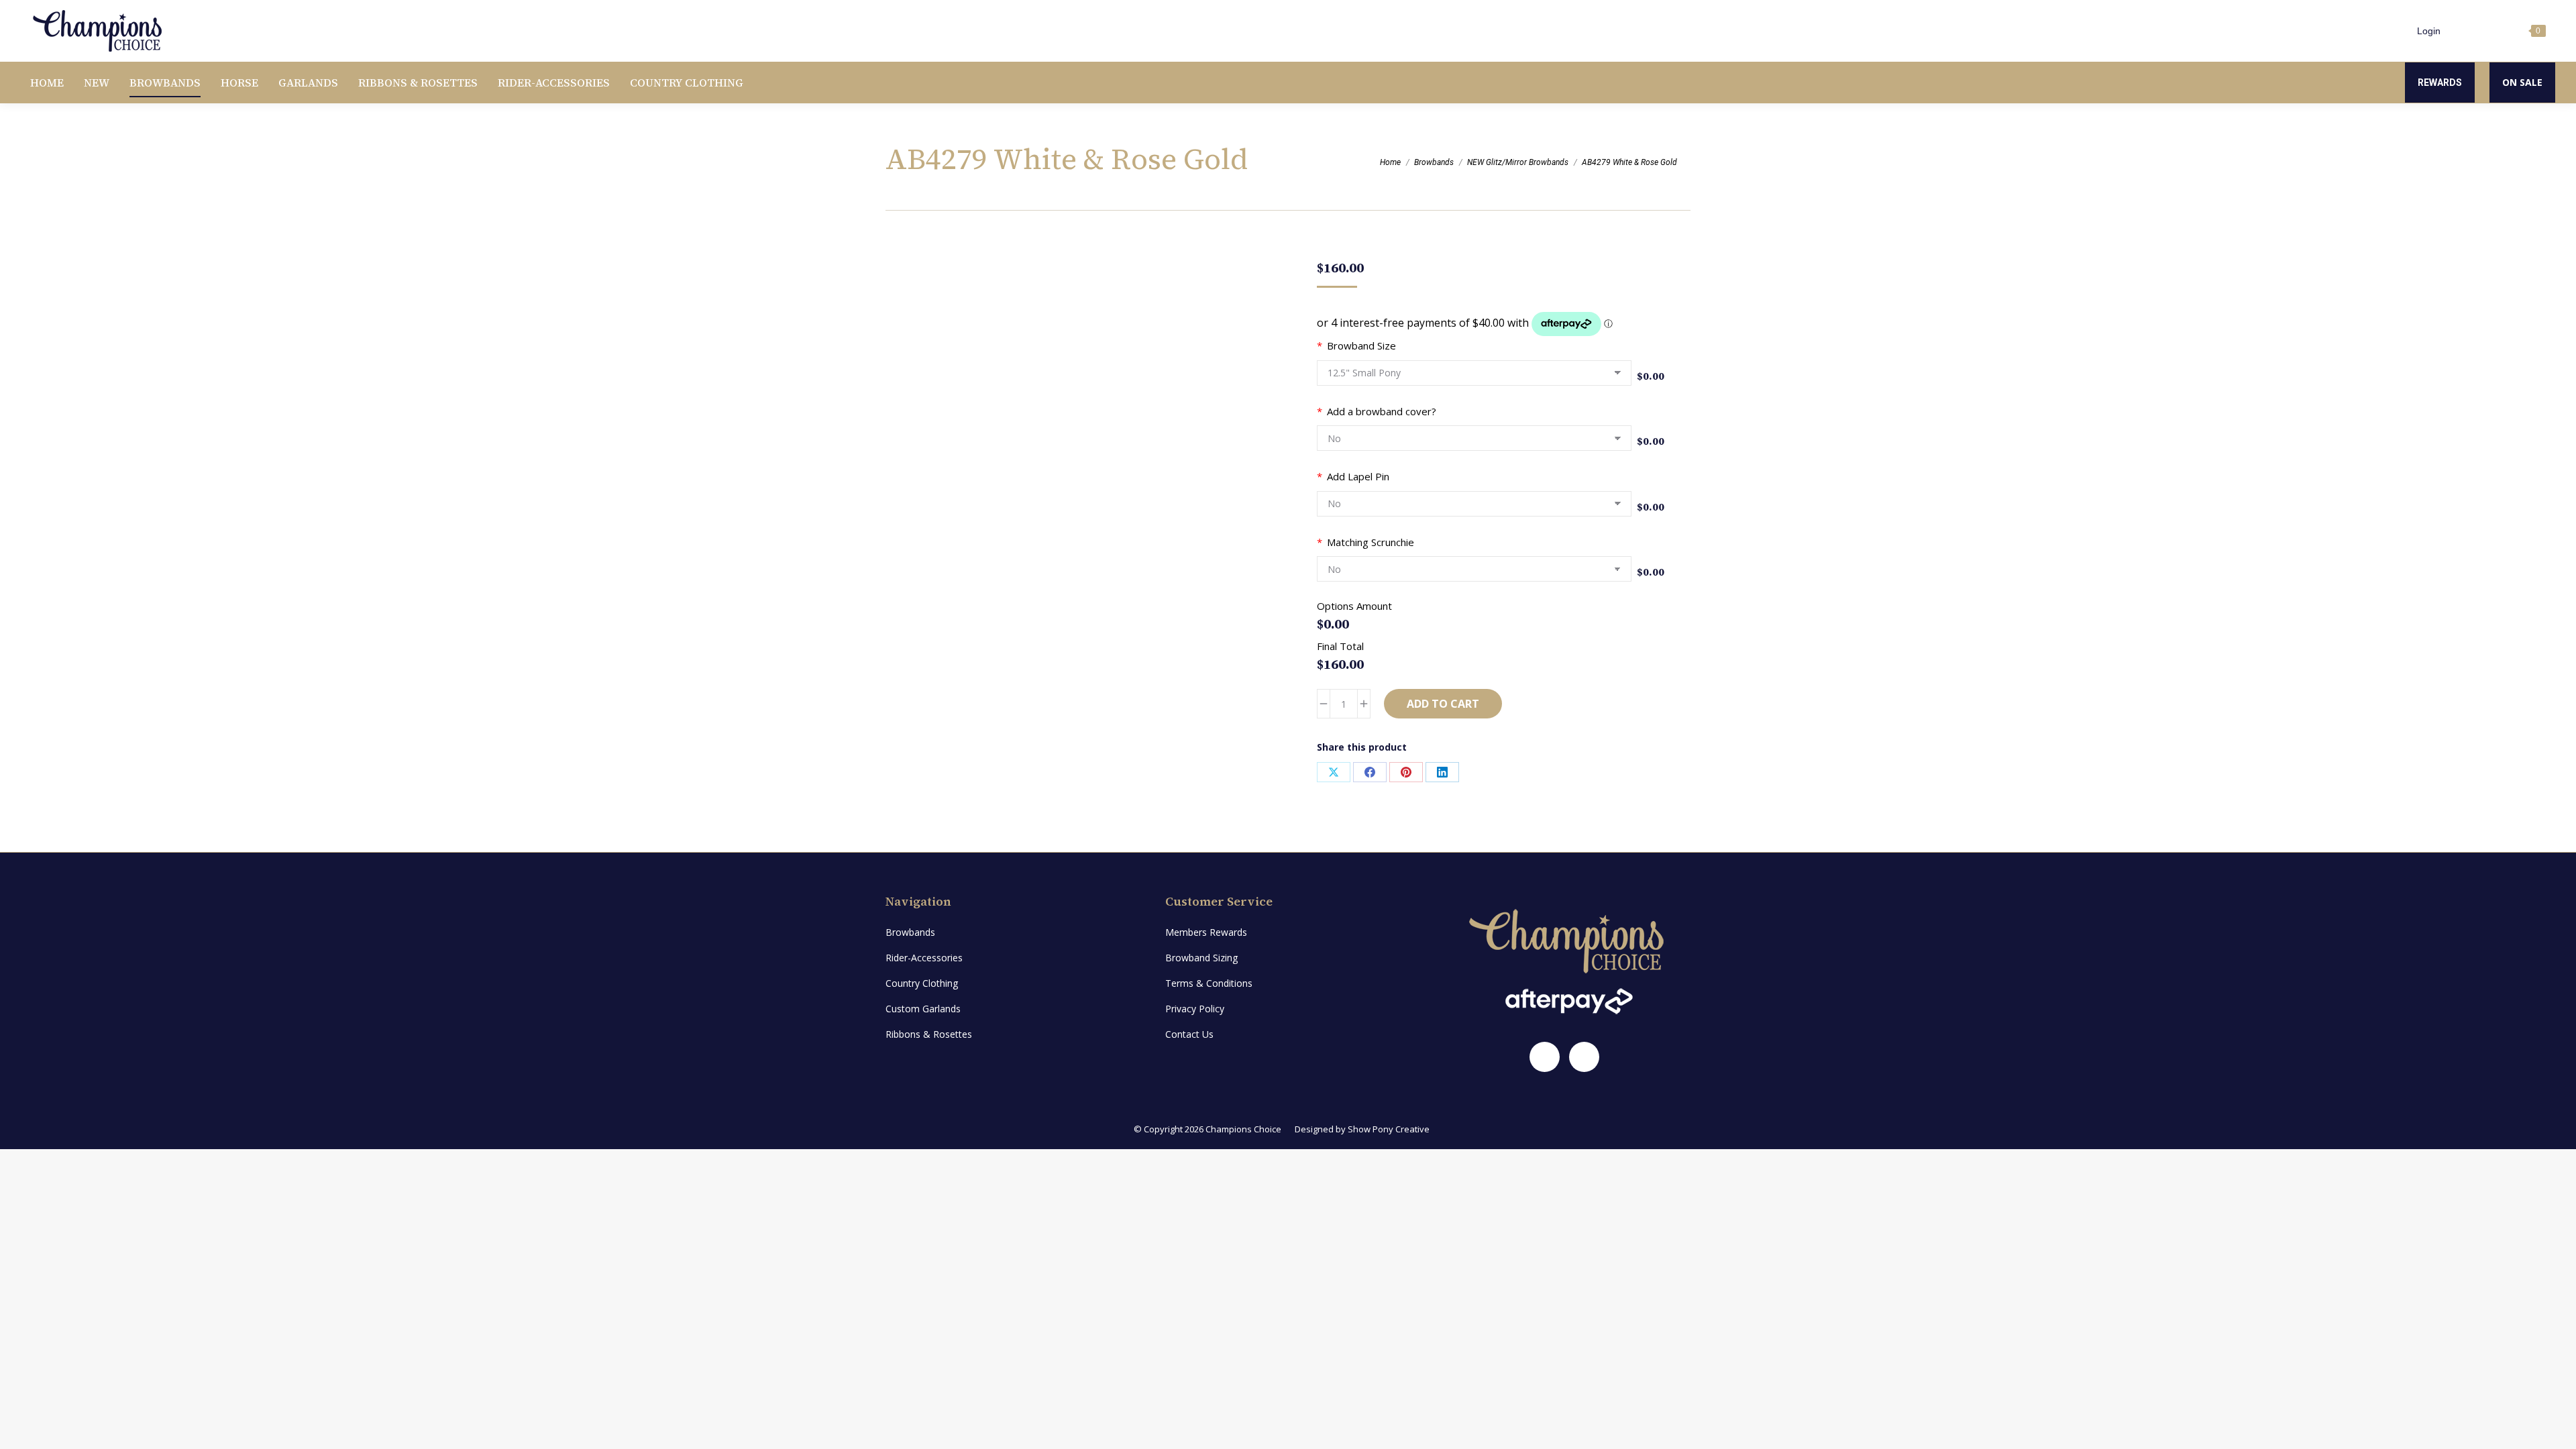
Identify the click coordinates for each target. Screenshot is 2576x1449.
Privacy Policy (1195, 1009)
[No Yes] (1474, 441)
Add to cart (1443, 704)
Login (2429, 31)
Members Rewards (1206, 932)
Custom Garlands (923, 1009)
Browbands (910, 932)
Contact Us (1189, 1034)
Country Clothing (922, 983)
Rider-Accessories (924, 958)
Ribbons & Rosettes (929, 1034)
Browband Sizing (1201, 958)
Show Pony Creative (1389, 1129)
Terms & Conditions (1209, 983)
